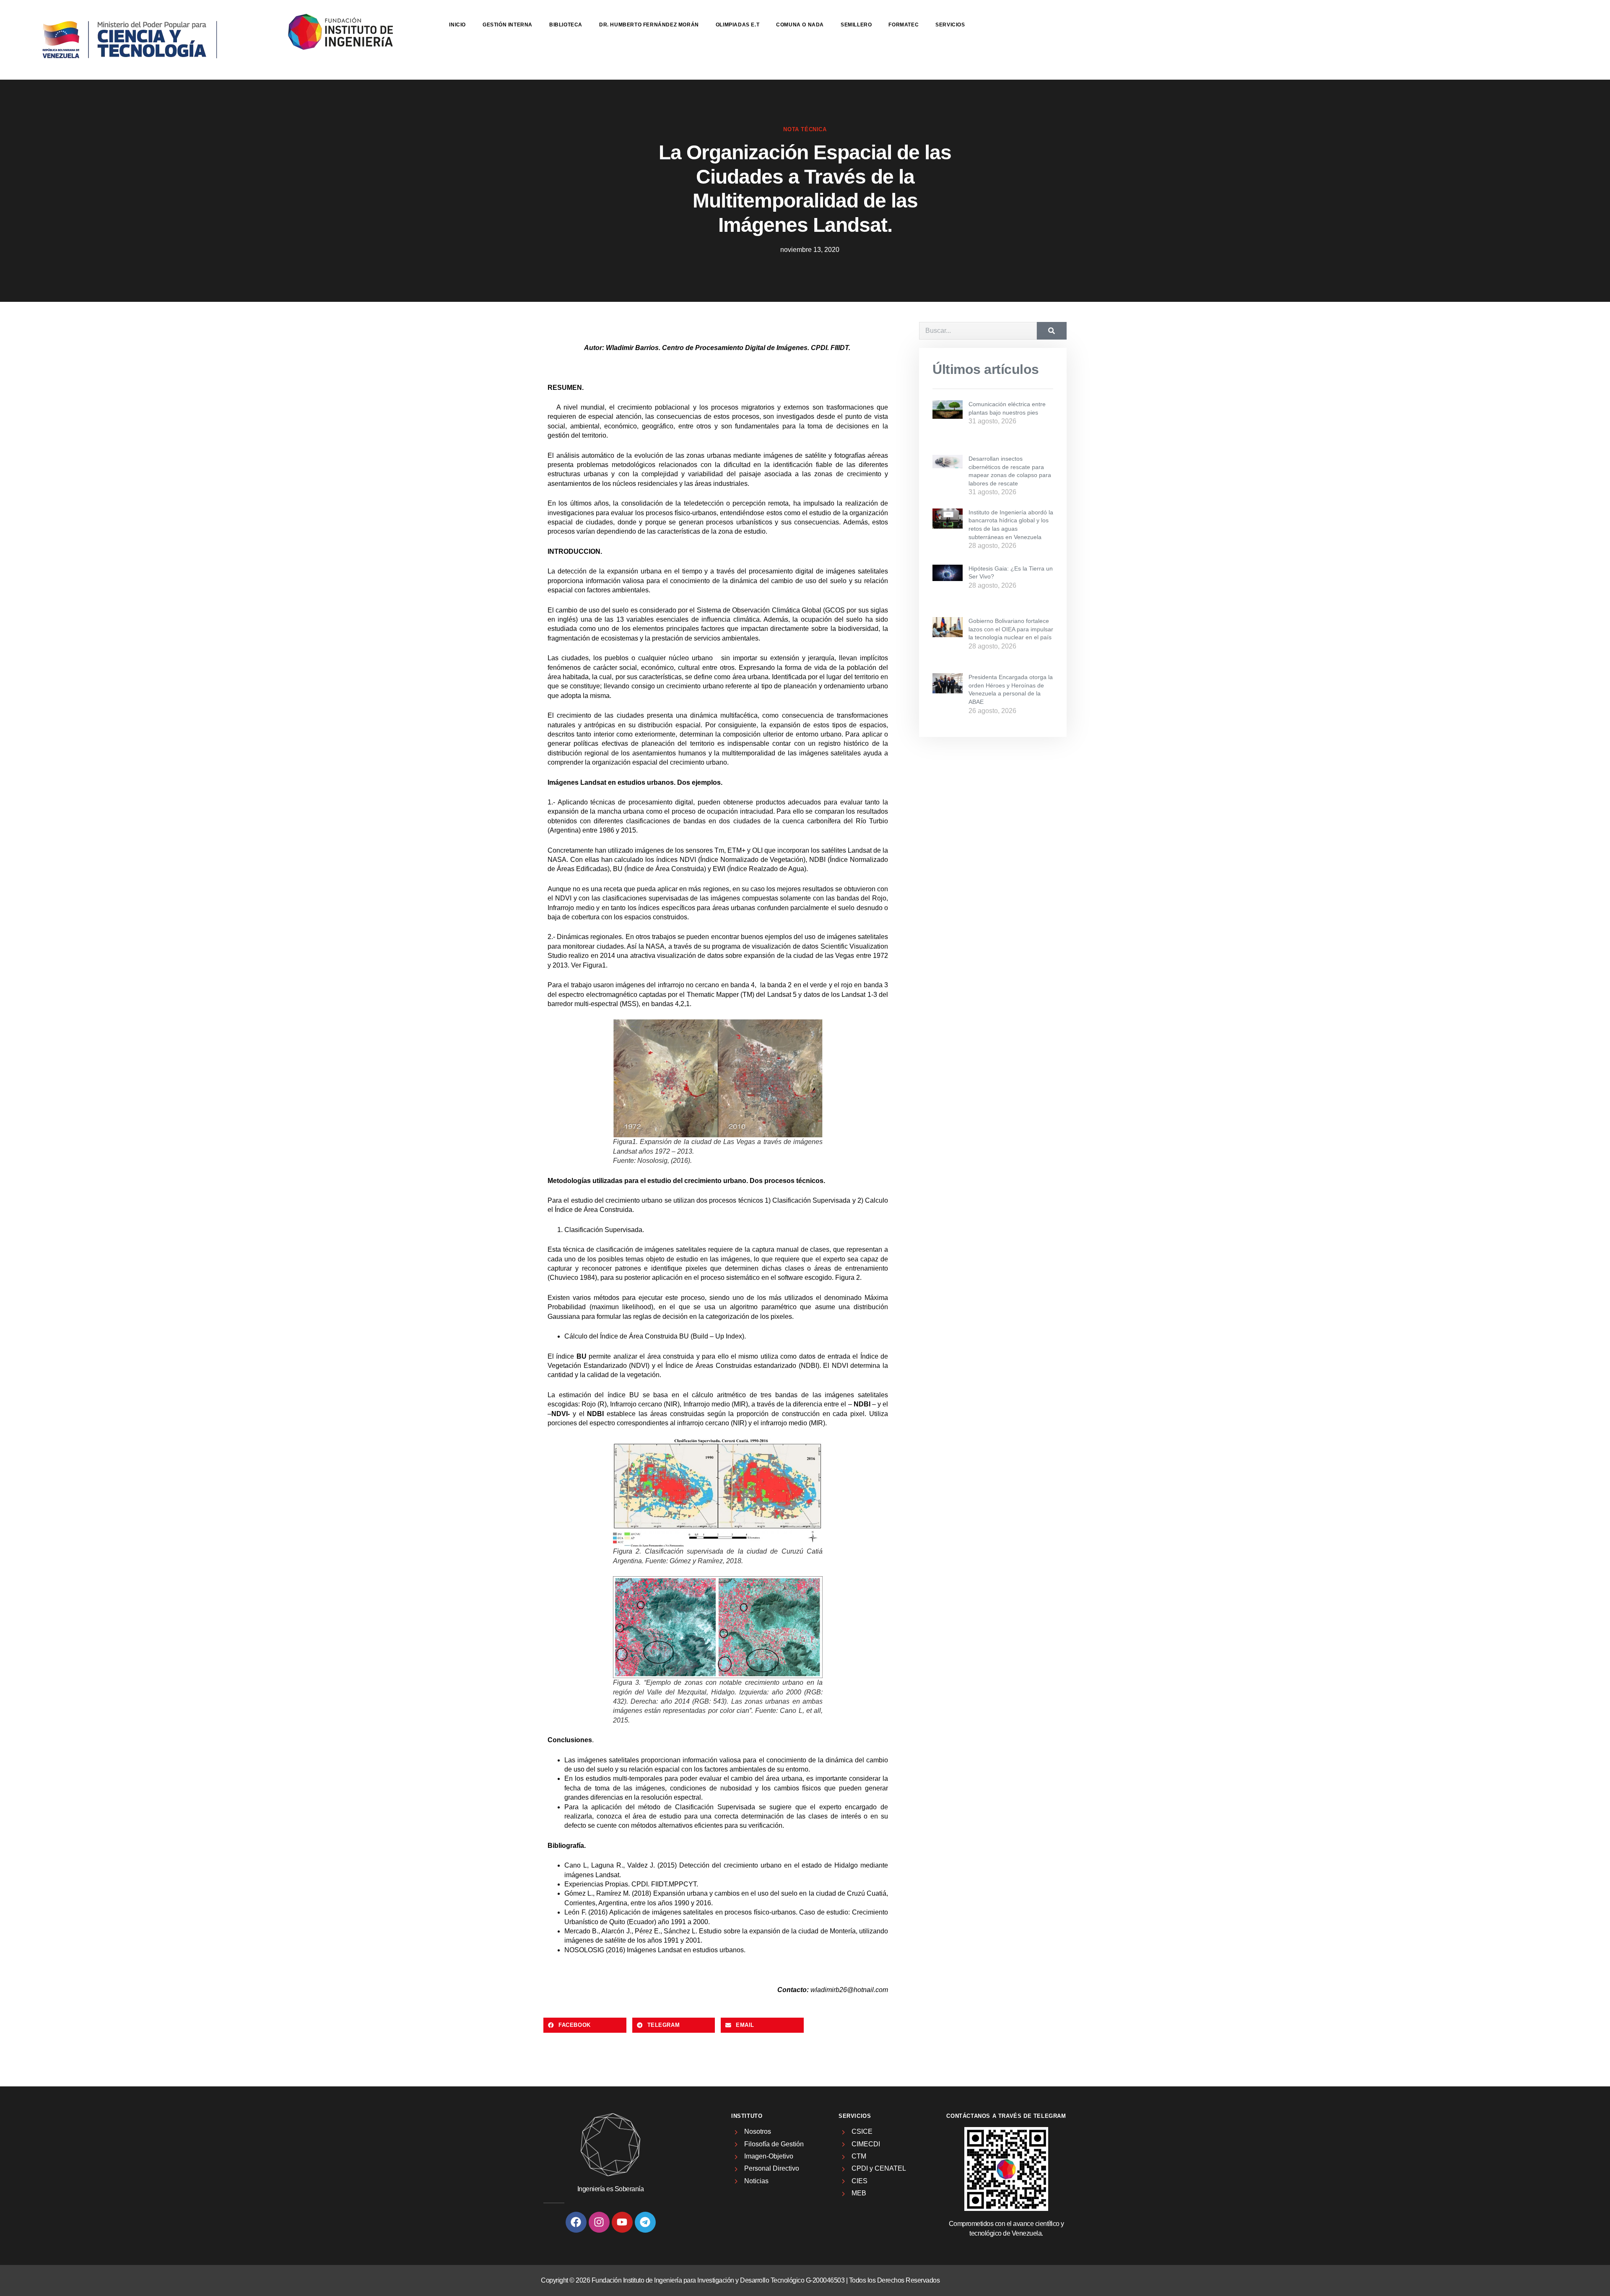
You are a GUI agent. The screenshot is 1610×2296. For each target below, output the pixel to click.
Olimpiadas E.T (737, 25)
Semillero (856, 25)
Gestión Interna (508, 25)
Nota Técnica (805, 129)
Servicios (950, 25)
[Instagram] (599, 2222)
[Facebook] (576, 2222)
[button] (585, 2025)
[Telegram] (645, 2222)
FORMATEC (904, 25)
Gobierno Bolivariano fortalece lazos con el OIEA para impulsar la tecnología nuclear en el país (1011, 629)
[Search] (1052, 331)
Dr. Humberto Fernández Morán (649, 25)
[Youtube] (622, 2222)
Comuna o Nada (800, 25)
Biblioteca (566, 25)
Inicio (457, 25)
